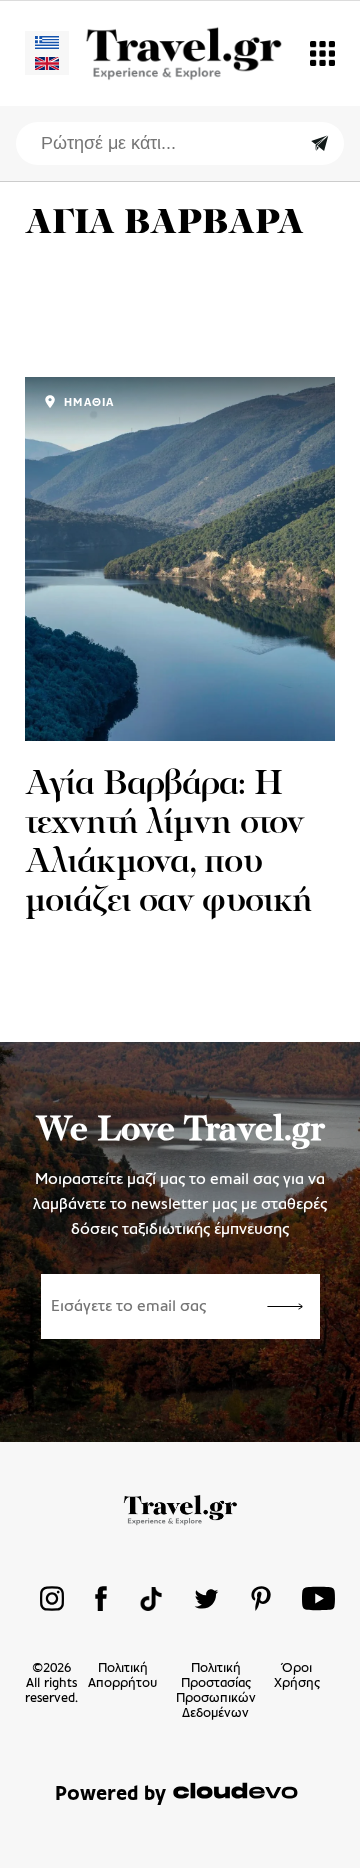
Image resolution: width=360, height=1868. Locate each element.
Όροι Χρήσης (297, 1676)
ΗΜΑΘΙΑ (87, 403)
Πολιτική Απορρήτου (122, 1676)
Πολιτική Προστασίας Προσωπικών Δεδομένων (216, 1691)
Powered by (110, 1794)
